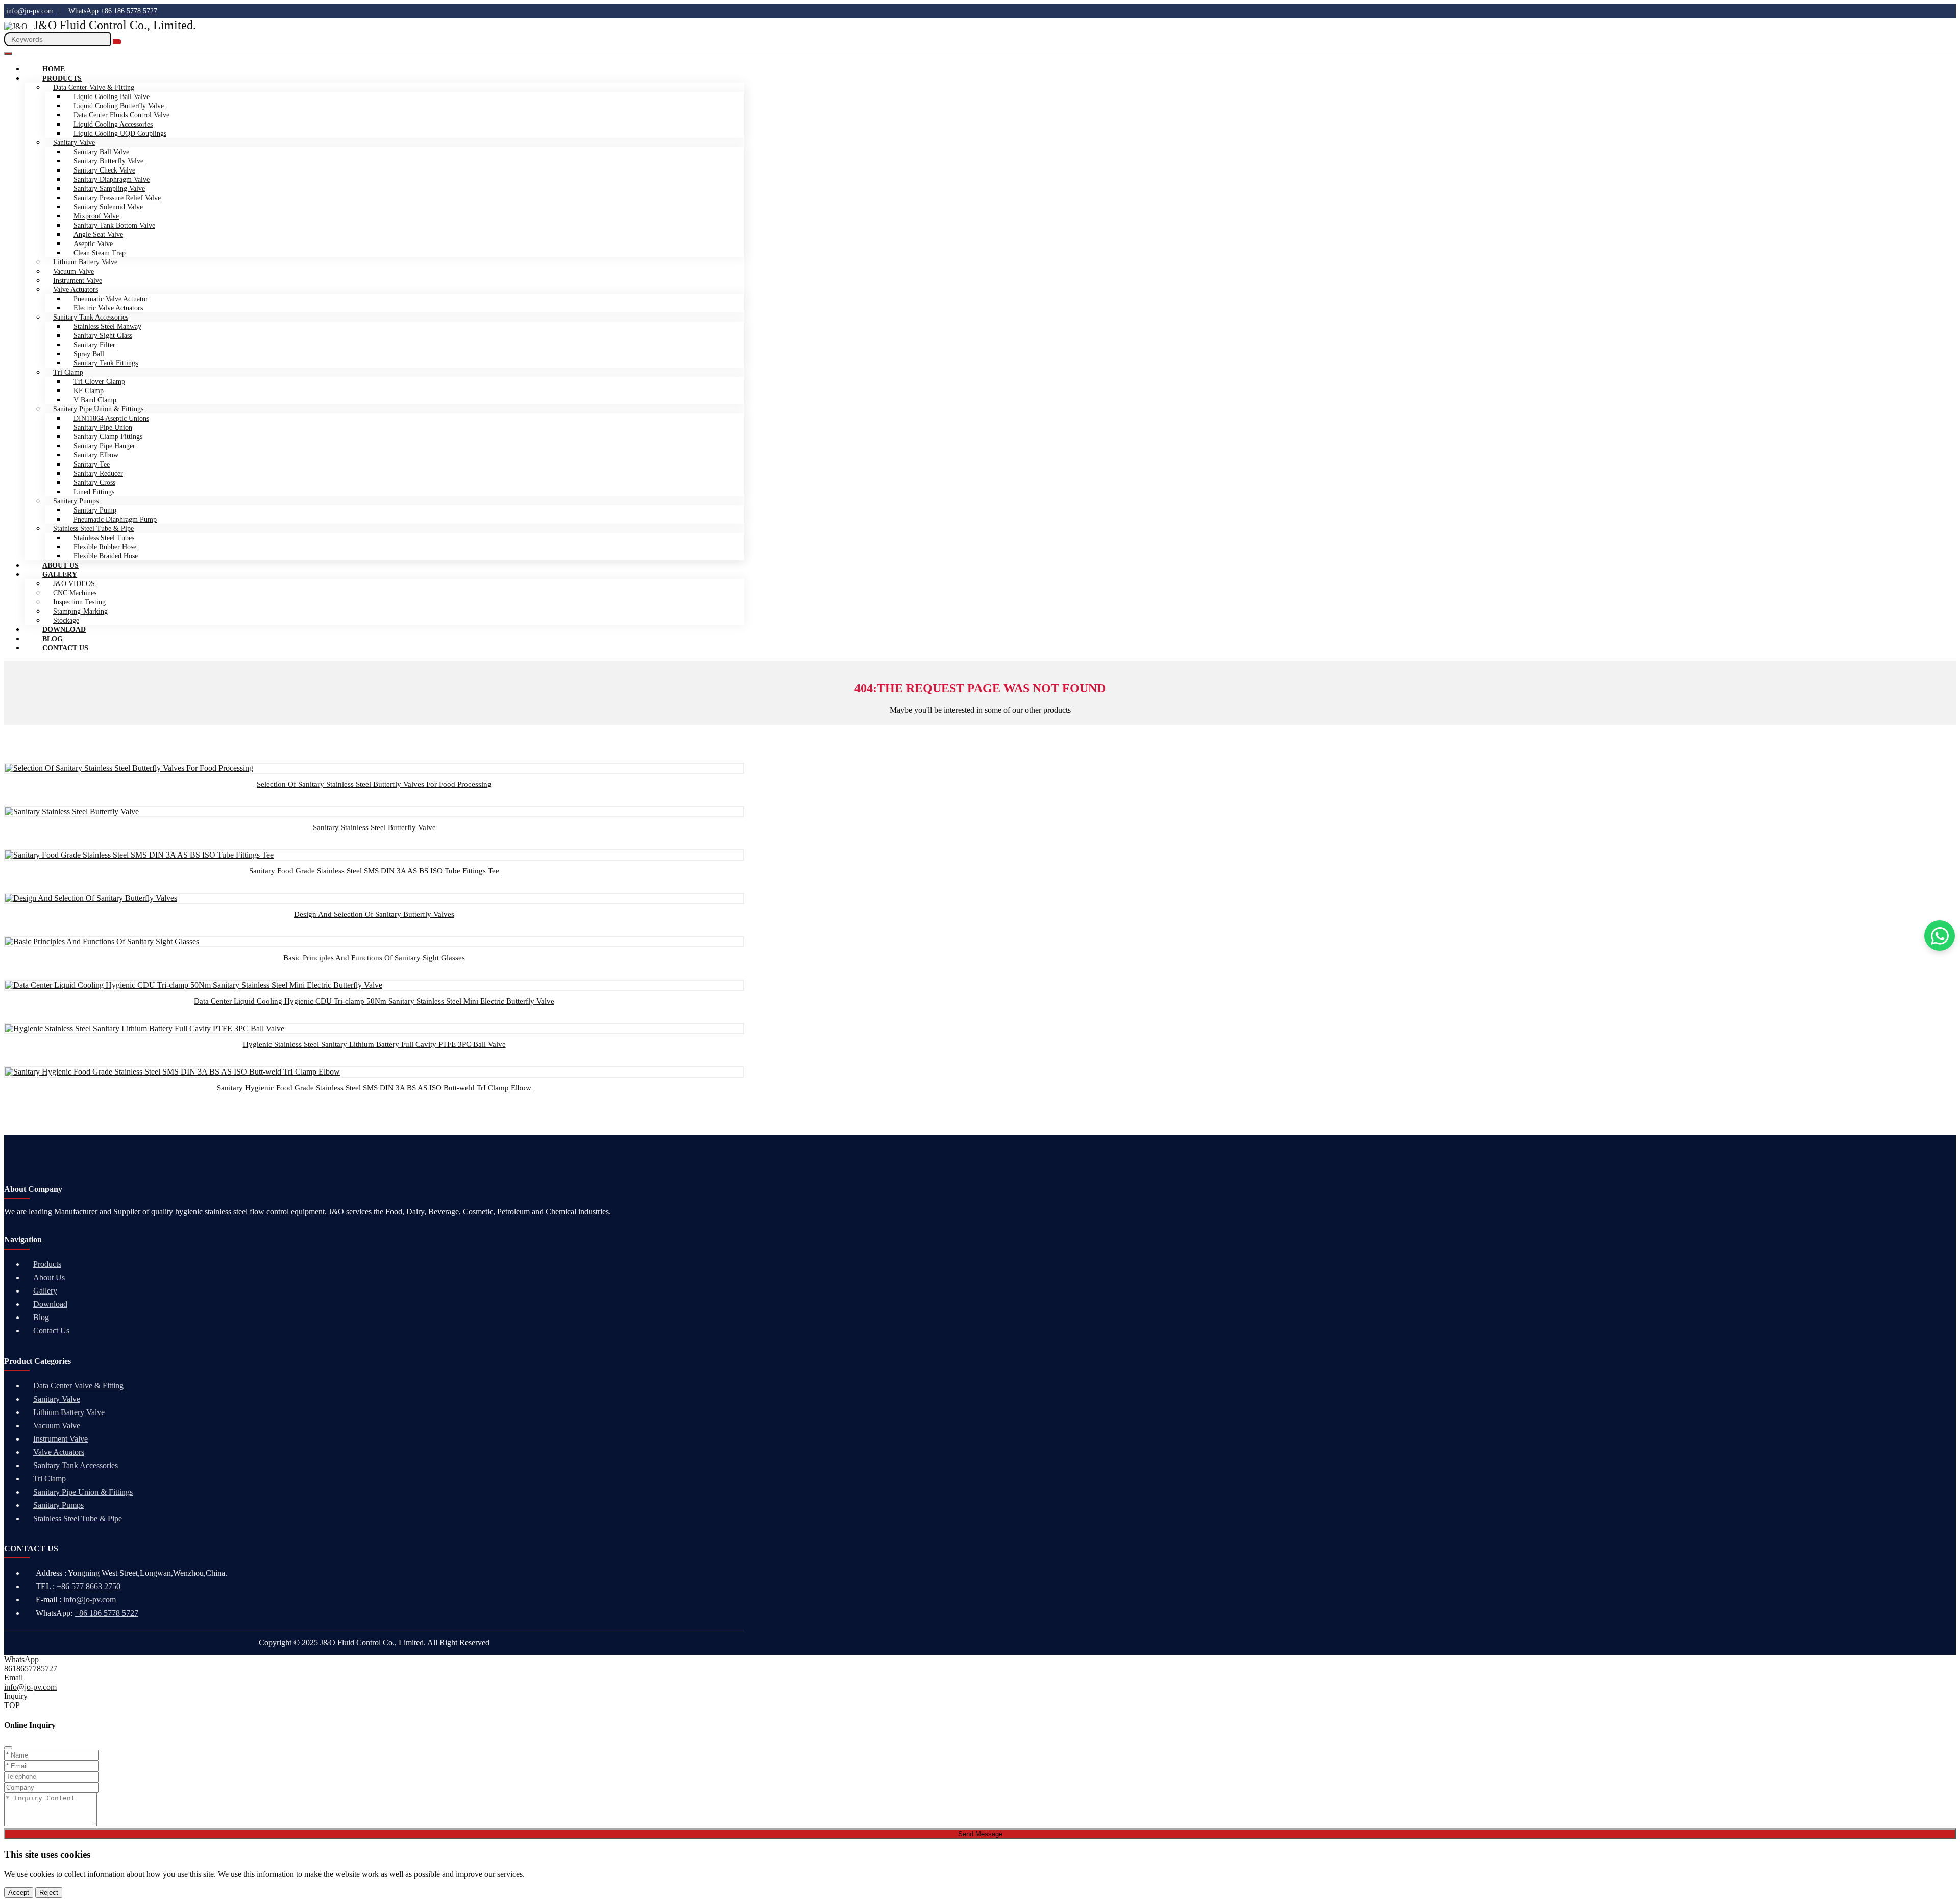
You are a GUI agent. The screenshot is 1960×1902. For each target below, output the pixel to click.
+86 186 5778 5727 (129, 11)
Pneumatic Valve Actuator (111, 299)
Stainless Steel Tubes (104, 538)
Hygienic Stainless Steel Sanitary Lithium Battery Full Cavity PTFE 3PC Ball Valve (374, 1044)
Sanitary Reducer (98, 473)
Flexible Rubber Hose (105, 547)
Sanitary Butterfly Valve (108, 161)
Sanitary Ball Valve (101, 152)
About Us (49, 1277)
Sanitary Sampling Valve (109, 189)
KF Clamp (89, 391)
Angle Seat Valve (98, 235)
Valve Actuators (76, 290)
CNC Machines (75, 593)
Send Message (980, 1834)
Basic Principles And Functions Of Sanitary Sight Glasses (374, 958)
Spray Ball (89, 354)
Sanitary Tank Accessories (91, 317)
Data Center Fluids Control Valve (121, 115)
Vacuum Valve (73, 271)
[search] (117, 42)
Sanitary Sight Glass (103, 336)
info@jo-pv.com (30, 11)
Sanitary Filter (94, 345)
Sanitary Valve (74, 143)
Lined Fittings (94, 492)
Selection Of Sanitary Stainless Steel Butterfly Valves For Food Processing (374, 784)
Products (62, 78)
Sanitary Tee (92, 464)
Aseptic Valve (93, 244)
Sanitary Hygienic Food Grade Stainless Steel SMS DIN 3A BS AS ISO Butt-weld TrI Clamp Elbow (374, 1088)
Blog (41, 1317)
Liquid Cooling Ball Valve (112, 97)
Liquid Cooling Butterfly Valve (119, 106)
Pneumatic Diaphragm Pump (115, 519)
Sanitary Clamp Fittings (108, 437)
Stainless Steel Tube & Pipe (93, 529)
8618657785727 (31, 1668)
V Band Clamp (95, 400)
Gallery (60, 575)
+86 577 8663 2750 (89, 1586)
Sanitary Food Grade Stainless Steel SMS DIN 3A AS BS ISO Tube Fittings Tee (374, 871)
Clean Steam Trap (100, 253)
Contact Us (65, 648)
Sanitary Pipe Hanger (104, 446)
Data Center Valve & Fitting (78, 1386)
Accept (19, 1893)
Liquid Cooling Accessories (113, 124)
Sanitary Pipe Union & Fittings (98, 409)
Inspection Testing (79, 602)
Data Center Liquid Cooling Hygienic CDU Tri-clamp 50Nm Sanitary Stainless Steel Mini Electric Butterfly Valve (374, 1001)
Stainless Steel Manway (107, 326)
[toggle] (8, 54)
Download (50, 1304)
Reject (49, 1893)
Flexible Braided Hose (106, 556)
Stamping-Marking (80, 611)
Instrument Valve (78, 281)
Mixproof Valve (96, 216)
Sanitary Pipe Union (103, 428)
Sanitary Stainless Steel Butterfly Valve (374, 827)
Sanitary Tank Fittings (106, 363)
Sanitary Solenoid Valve (108, 207)
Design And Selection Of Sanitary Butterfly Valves (374, 914)
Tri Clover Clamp (99, 382)
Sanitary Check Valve (104, 170)
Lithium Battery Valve (85, 262)
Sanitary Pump (95, 510)
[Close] (8, 1748)
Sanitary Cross (94, 483)
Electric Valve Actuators (108, 308)
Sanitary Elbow (96, 455)
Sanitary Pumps (76, 501)
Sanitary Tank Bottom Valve (114, 225)
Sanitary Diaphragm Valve (112, 179)
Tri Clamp (68, 372)
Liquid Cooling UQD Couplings (120, 133)
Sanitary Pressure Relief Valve (117, 198)
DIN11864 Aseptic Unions (111, 418)
